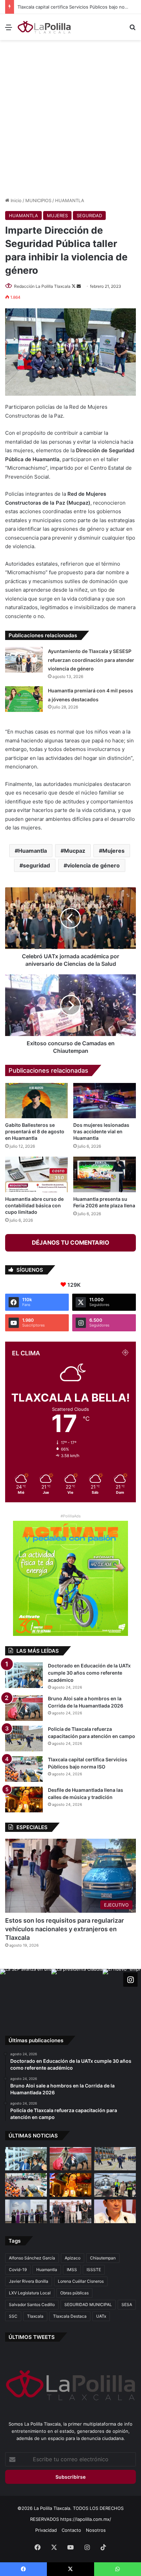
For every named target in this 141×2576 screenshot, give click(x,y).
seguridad (36, 865)
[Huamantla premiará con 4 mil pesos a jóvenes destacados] (24, 699)
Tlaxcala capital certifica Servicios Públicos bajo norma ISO (79, 7)
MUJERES (57, 215)
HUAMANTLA (70, 200)
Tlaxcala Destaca (70, 2316)
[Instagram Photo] (26, 1995)
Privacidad (46, 2530)
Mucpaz (75, 851)
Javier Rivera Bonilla (29, 2281)
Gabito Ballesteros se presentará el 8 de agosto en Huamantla (35, 1131)
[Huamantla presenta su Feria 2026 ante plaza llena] (105, 1174)
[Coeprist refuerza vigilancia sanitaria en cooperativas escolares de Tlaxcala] (115, 2211)
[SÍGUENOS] (130, 1980)
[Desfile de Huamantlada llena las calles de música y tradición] (24, 1799)
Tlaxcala (35, 2316)
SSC (13, 2316)
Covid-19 (18, 2270)
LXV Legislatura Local (30, 2293)
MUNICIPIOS (38, 200)
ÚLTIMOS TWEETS (32, 2337)
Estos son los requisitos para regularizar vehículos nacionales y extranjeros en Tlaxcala (65, 1929)
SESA (127, 2304)
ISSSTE (94, 2270)
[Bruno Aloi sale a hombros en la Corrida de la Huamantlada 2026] (24, 1708)
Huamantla (33, 851)
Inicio (15, 200)
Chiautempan (103, 2258)
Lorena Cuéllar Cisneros (81, 2281)
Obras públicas (74, 2293)
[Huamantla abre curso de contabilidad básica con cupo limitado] (36, 1174)
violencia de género (93, 865)
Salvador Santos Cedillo (32, 2304)
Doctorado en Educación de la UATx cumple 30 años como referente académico (89, 1673)
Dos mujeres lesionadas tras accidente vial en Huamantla (101, 1131)
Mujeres (113, 851)
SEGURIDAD (89, 215)
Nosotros (96, 2530)
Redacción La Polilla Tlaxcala (42, 286)
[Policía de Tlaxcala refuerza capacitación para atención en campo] (24, 1739)
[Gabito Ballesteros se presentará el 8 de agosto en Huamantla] (36, 1101)
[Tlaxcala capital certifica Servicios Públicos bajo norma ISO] (24, 1769)
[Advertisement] (70, 118)
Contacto (71, 2530)
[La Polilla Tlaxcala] (44, 27)
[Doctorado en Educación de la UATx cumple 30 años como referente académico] (24, 1675)
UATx (101, 2316)
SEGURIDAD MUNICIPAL (88, 2304)
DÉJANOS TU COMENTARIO (70, 1243)
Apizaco (73, 2258)
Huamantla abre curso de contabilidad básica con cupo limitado (34, 1205)
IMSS (72, 2270)
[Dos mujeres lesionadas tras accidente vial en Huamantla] (105, 1101)
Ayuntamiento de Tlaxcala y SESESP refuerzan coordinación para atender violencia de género (91, 660)
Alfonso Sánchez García (32, 2258)
